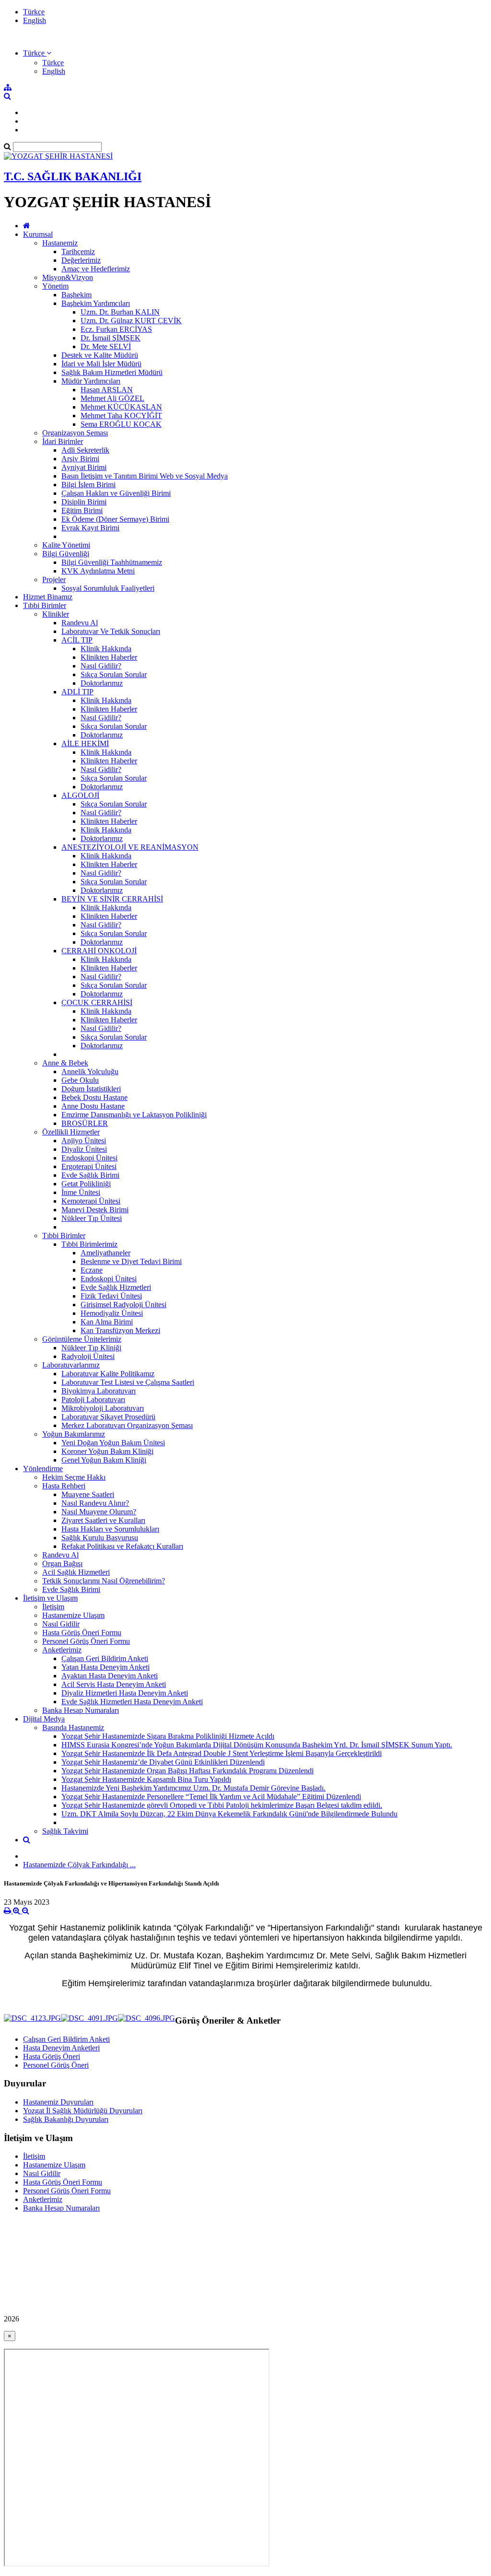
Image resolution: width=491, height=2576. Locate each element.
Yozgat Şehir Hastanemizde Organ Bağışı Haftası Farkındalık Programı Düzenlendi (187, 1771)
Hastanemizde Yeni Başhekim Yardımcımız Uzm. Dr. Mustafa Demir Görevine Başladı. (193, 1788)
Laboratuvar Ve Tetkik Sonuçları (111, 631)
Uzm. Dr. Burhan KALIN (120, 312)
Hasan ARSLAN (107, 390)
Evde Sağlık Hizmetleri (116, 1287)
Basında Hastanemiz (73, 1727)
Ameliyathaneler (105, 1253)
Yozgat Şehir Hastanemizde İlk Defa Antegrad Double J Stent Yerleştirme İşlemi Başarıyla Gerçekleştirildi (222, 1753)
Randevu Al (80, 623)
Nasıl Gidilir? (101, 666)
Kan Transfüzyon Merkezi (120, 1330)
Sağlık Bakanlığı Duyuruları (66, 2119)
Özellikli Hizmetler (71, 1132)
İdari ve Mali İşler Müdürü (101, 364)
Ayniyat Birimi (84, 467)
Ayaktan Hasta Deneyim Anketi (110, 1676)
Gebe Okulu (80, 1080)
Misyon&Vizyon (68, 277)
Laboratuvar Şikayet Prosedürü (108, 1417)
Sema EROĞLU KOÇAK (121, 424)
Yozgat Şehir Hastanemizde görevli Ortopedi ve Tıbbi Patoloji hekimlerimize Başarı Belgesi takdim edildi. (222, 1805)
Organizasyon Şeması (75, 433)
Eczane (92, 1270)
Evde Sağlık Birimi (90, 1175)
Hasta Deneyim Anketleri (61, 2048)
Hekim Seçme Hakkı (74, 1477)
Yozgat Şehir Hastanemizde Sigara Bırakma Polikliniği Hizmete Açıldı (168, 1736)
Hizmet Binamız (48, 597)
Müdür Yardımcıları (91, 381)
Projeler (54, 580)
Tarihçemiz (78, 252)
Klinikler (56, 614)
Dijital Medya (44, 1719)
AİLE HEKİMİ (85, 744)
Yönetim (55, 286)
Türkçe (34, 12)
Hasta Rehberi (64, 1486)
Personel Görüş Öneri (56, 2065)
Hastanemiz (60, 243)
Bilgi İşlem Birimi (88, 485)
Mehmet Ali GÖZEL (112, 398)
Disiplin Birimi (84, 502)
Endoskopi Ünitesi (89, 1158)
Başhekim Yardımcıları (96, 303)
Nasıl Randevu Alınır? (95, 1503)
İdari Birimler (63, 441)
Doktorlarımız (102, 683)
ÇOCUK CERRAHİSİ (97, 1002)
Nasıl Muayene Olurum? (99, 1512)
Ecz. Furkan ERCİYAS (116, 329)
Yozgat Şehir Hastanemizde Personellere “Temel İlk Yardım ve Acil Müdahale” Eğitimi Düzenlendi (211, 1797)
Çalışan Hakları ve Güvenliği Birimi (116, 493)
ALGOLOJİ (80, 795)
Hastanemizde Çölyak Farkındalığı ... (79, 1865)
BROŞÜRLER (85, 1123)
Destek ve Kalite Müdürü (100, 355)
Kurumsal (38, 234)
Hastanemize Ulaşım (73, 1615)
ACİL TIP (77, 640)
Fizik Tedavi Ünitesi (111, 1296)
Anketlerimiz (62, 1650)
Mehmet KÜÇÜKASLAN (121, 407)
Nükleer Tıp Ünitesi (92, 1218)
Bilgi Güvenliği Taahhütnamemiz (112, 562)
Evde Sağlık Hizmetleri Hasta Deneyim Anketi (132, 1702)
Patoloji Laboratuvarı (93, 1399)
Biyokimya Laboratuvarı (99, 1391)
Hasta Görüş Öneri (52, 2056)
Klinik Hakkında (106, 649)
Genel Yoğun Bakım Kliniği (104, 1460)
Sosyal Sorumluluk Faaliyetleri (108, 588)
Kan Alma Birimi (107, 1322)
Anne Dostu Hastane (93, 1106)
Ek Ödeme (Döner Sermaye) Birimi (115, 519)
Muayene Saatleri (88, 1494)
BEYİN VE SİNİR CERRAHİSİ (112, 899)
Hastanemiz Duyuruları (58, 2102)
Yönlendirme (43, 1469)
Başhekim (76, 295)
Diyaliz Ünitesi (84, 1149)
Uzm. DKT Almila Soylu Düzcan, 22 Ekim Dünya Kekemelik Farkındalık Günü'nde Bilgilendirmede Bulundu (229, 1814)
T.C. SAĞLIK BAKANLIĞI (73, 176)
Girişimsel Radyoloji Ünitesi (123, 1305)
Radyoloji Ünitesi (88, 1356)
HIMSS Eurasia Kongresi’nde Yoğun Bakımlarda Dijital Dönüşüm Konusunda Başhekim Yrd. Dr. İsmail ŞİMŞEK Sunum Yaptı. (257, 1745)
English (35, 20)
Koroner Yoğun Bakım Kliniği (107, 1451)
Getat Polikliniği (86, 1184)
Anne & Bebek (65, 1063)
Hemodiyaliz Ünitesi (112, 1313)
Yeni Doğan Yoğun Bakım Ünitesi (113, 1443)
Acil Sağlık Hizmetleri (76, 1572)
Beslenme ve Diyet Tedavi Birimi (131, 1261)
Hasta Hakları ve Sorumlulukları (110, 1529)
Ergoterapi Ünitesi (89, 1166)
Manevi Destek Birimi (95, 1210)
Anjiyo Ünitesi (84, 1141)
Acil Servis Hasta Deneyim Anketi (114, 1684)
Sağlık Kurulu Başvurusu (100, 1538)
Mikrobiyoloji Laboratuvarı (103, 1408)
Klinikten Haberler (109, 657)
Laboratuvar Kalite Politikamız (108, 1374)
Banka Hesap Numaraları (81, 1710)
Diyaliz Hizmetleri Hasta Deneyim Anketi (125, 1693)
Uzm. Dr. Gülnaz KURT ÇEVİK (131, 321)
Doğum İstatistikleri (91, 1089)
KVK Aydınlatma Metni (98, 571)
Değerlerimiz (81, 260)
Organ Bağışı (62, 1563)
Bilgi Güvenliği (66, 554)
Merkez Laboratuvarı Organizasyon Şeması (127, 1425)
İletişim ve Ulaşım (50, 1598)
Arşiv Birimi (80, 459)
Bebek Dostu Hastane (94, 1097)
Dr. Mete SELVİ (106, 346)
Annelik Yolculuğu (90, 1071)
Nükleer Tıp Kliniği (91, 1348)
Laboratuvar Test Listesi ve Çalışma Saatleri (128, 1382)
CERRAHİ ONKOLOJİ (99, 951)
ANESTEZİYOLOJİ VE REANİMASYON (130, 847)
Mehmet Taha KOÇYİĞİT (121, 416)
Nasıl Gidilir (61, 1624)
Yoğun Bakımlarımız (74, 1434)
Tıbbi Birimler (45, 605)
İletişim (53, 1607)
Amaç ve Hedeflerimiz (96, 269)
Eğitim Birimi (82, 510)
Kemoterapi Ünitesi (91, 1201)
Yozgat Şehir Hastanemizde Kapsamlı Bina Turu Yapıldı (146, 1779)
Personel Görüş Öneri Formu (86, 1641)
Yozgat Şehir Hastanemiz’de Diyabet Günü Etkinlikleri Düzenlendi (163, 1762)
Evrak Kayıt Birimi (90, 528)
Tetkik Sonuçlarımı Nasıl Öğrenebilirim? (104, 1581)
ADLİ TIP (77, 692)
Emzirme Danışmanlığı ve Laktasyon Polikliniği (134, 1115)
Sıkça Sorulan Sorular (114, 674)
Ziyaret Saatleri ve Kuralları (103, 1520)
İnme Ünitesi (81, 1192)
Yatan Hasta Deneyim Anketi (105, 1667)
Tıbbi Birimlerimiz (89, 1244)
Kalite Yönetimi (66, 545)
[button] (37, 53)
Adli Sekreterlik (85, 450)
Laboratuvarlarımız (71, 1365)
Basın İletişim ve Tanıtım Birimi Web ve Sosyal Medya (145, 476)
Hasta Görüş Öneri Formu (82, 1633)
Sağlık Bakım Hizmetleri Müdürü (112, 372)
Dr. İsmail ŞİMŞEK (111, 338)
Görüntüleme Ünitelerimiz (82, 1339)
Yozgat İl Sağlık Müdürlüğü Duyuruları (83, 2111)
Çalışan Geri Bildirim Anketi (105, 1658)
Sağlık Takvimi (65, 1831)
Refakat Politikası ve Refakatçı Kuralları (122, 1546)
